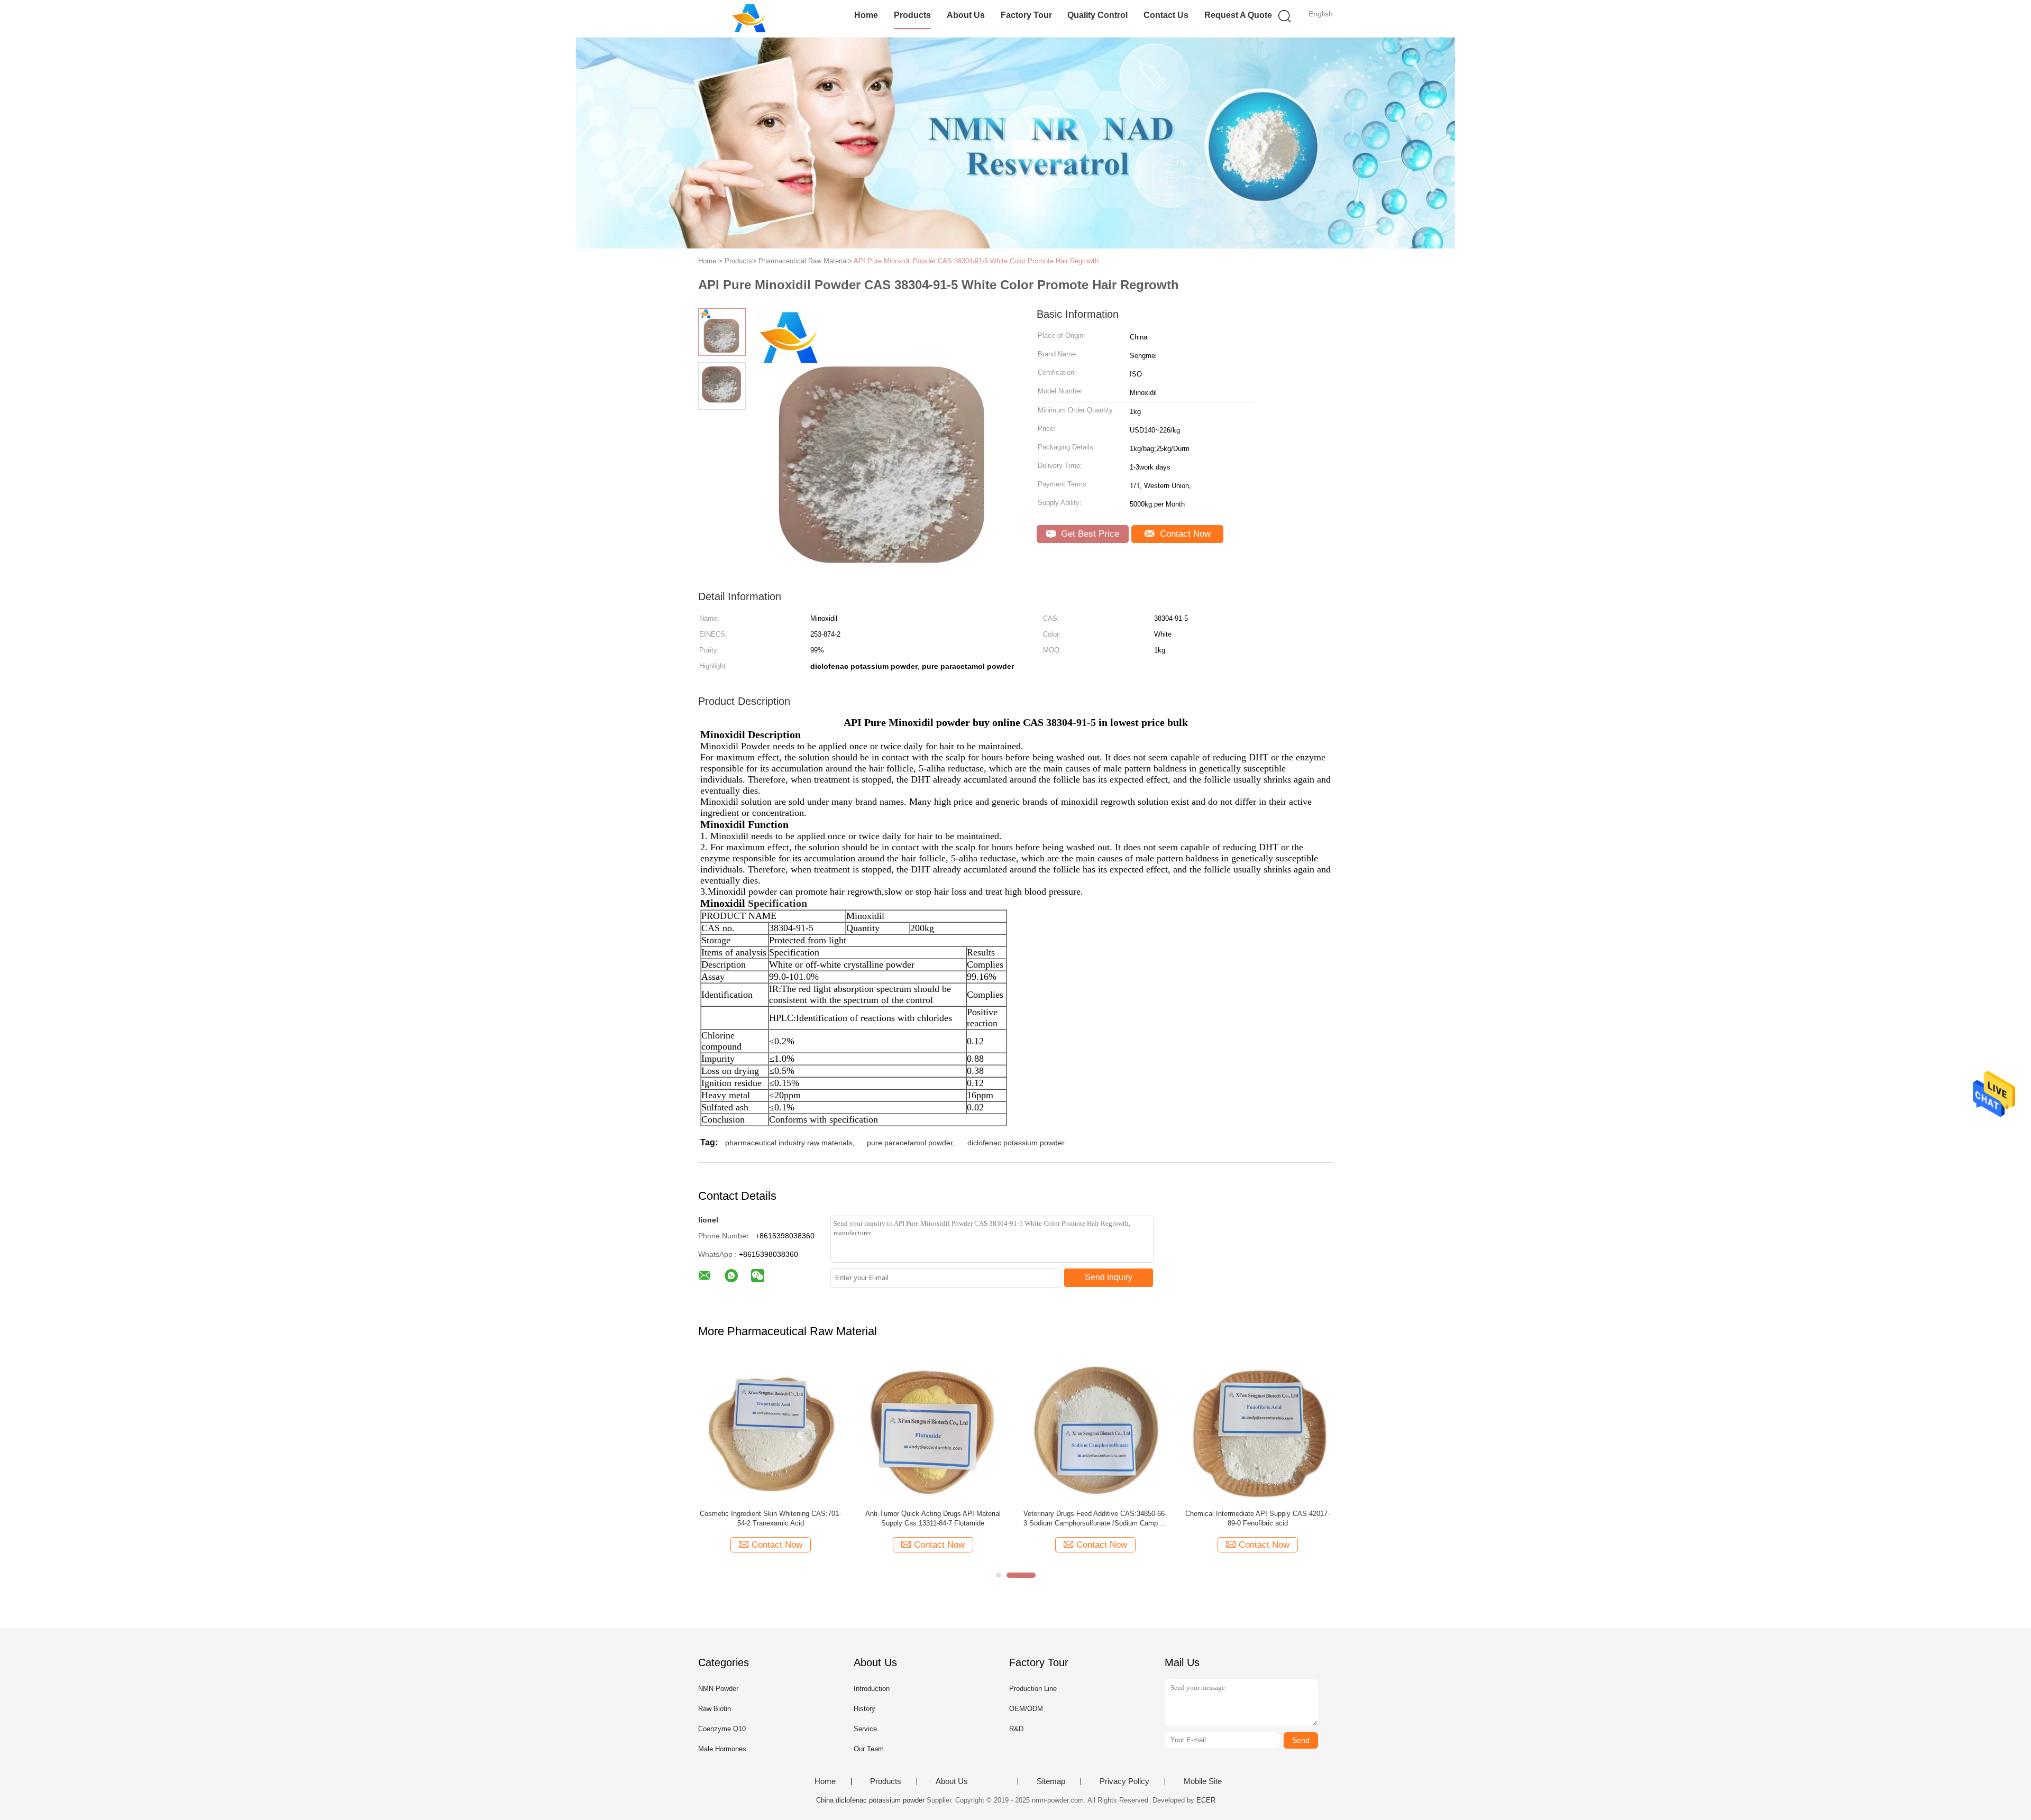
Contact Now (1184, 534)
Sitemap (1051, 1781)
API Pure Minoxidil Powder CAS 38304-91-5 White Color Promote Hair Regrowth (976, 261)
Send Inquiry (1109, 1277)
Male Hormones (722, 1749)
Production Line (1033, 1689)
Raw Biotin (715, 1709)
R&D (1016, 1729)
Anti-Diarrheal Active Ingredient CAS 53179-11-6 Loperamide (1003, 1518)
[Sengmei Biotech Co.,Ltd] (750, 19)
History (864, 1709)
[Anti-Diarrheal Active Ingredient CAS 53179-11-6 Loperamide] (1003, 1429)
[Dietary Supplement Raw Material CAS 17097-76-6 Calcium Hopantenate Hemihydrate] (1165, 1429)
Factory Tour (1026, 15)
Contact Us (1166, 15)
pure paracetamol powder (910, 1143)
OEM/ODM (1026, 1709)
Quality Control (1097, 15)
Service (865, 1729)
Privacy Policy (1124, 1781)
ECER (1206, 1800)
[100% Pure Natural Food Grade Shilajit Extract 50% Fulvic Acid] (1328, 1429)
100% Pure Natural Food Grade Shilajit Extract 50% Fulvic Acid (1328, 1518)
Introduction (872, 1689)
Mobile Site (1203, 1781)
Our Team (869, 1749)
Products (912, 15)
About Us (966, 15)
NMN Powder (718, 1689)
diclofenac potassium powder (1016, 1143)
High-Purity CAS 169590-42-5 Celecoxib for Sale (840, 1518)
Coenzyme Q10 (722, 1729)
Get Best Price (1089, 534)
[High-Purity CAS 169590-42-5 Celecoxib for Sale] (841, 1429)
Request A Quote (1238, 15)
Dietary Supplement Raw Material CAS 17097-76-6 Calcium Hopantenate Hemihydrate (1165, 1518)
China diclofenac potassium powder (870, 1800)
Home (866, 15)
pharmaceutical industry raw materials (789, 1143)
